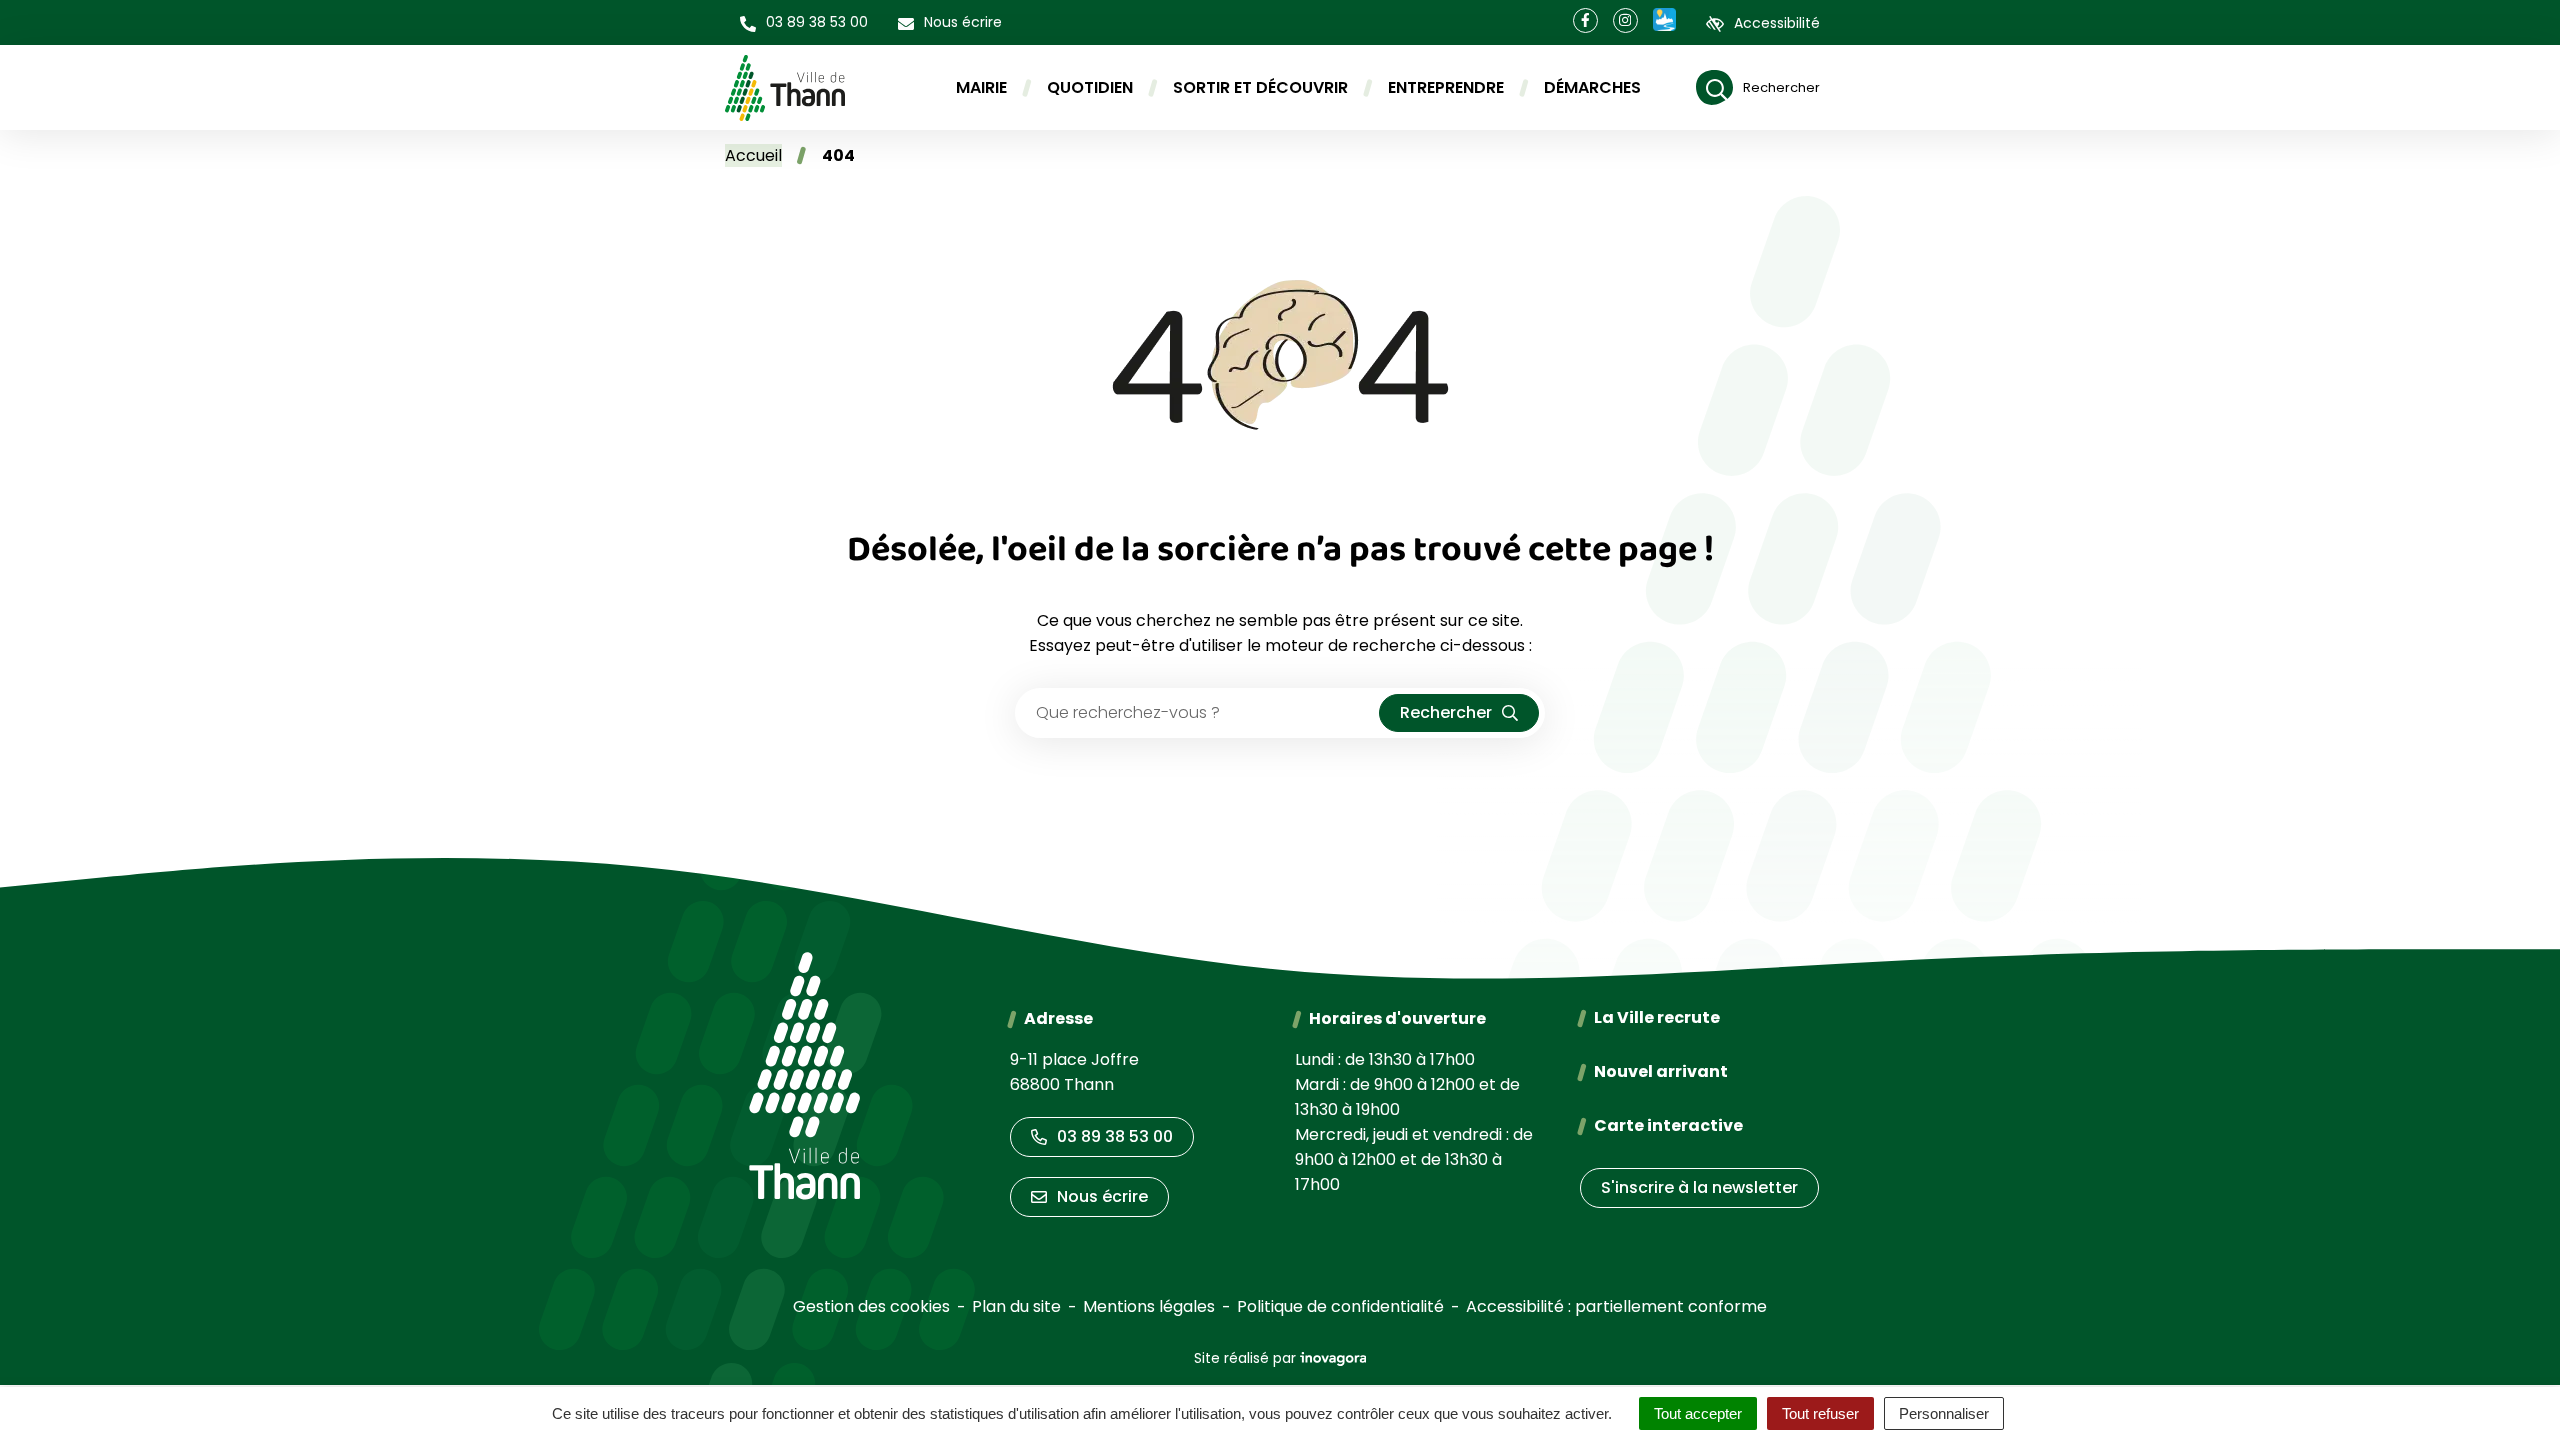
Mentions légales (1149, 1306)
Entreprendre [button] (1446, 87)
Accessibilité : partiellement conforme (1616, 1306)
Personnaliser (1944, 1413)
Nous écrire (1102, 1196)
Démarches (1592, 87)
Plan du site (1016, 1306)
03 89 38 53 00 (1115, 1136)
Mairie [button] (981, 87)
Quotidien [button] (1090, 87)
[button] (804, 22)
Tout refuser (1820, 1413)
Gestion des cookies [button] (871, 1306)
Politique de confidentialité (1340, 1306)
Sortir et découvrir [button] (1260, 87)
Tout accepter (1698, 1413)
